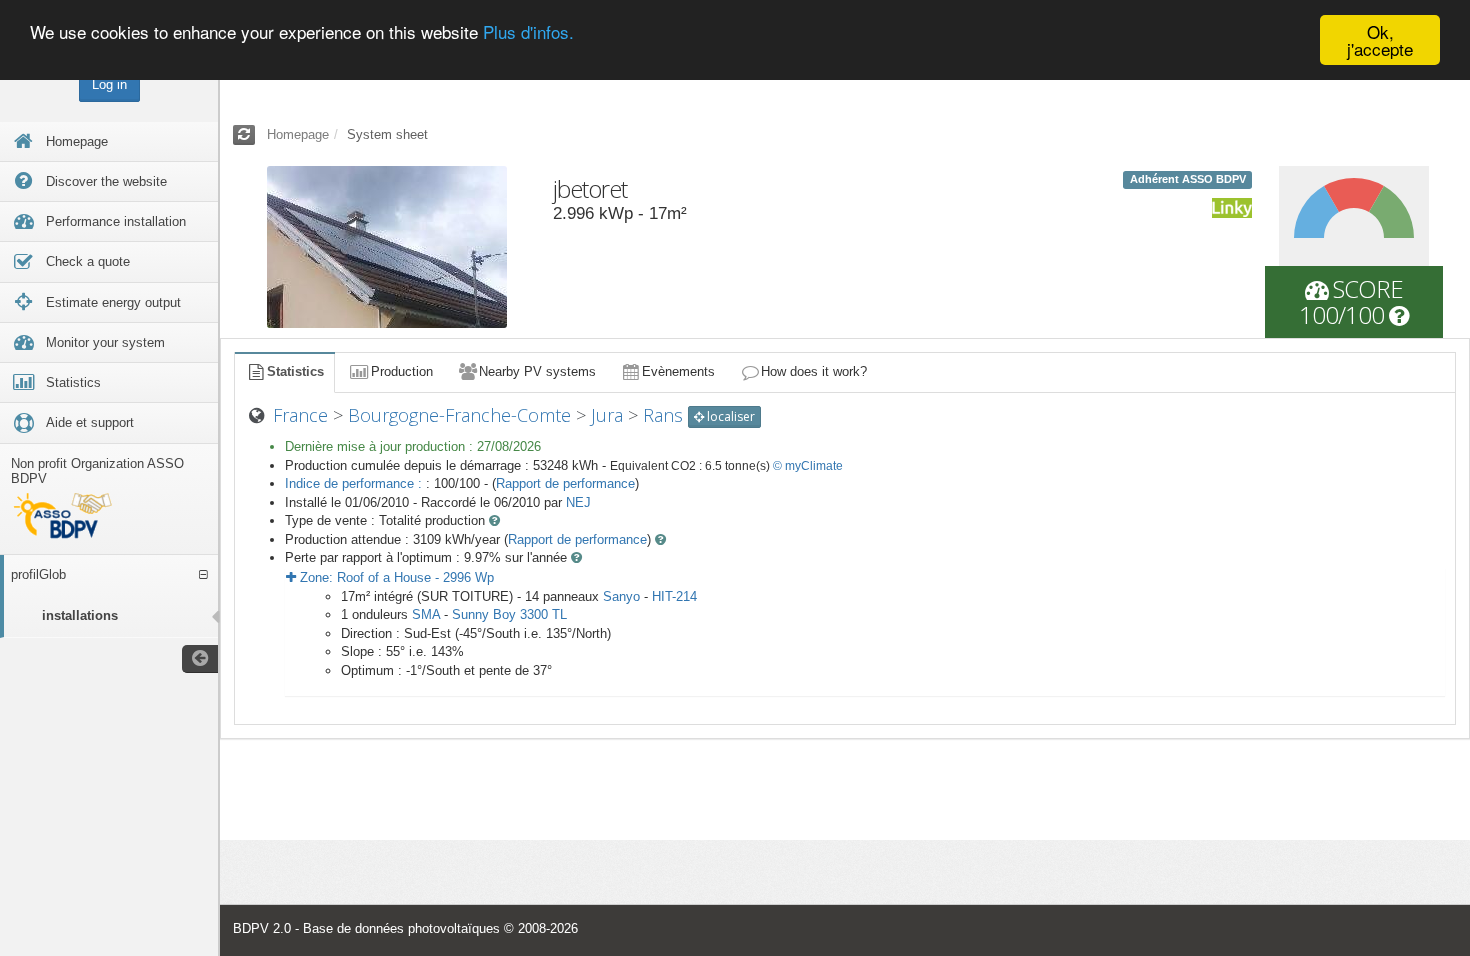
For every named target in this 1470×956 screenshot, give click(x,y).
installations (80, 615)
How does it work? (814, 371)
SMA (426, 614)
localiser (729, 416)
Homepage (298, 134)
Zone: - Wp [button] (395, 577)
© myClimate (808, 466)
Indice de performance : (355, 483)
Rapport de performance (565, 483)
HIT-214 (674, 596)
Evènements (678, 371)
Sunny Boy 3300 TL (509, 614)
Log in (109, 84)
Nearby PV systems (537, 371)
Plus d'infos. (528, 32)
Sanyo (621, 596)
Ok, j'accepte (1380, 40)
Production (402, 371)
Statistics (295, 371)
